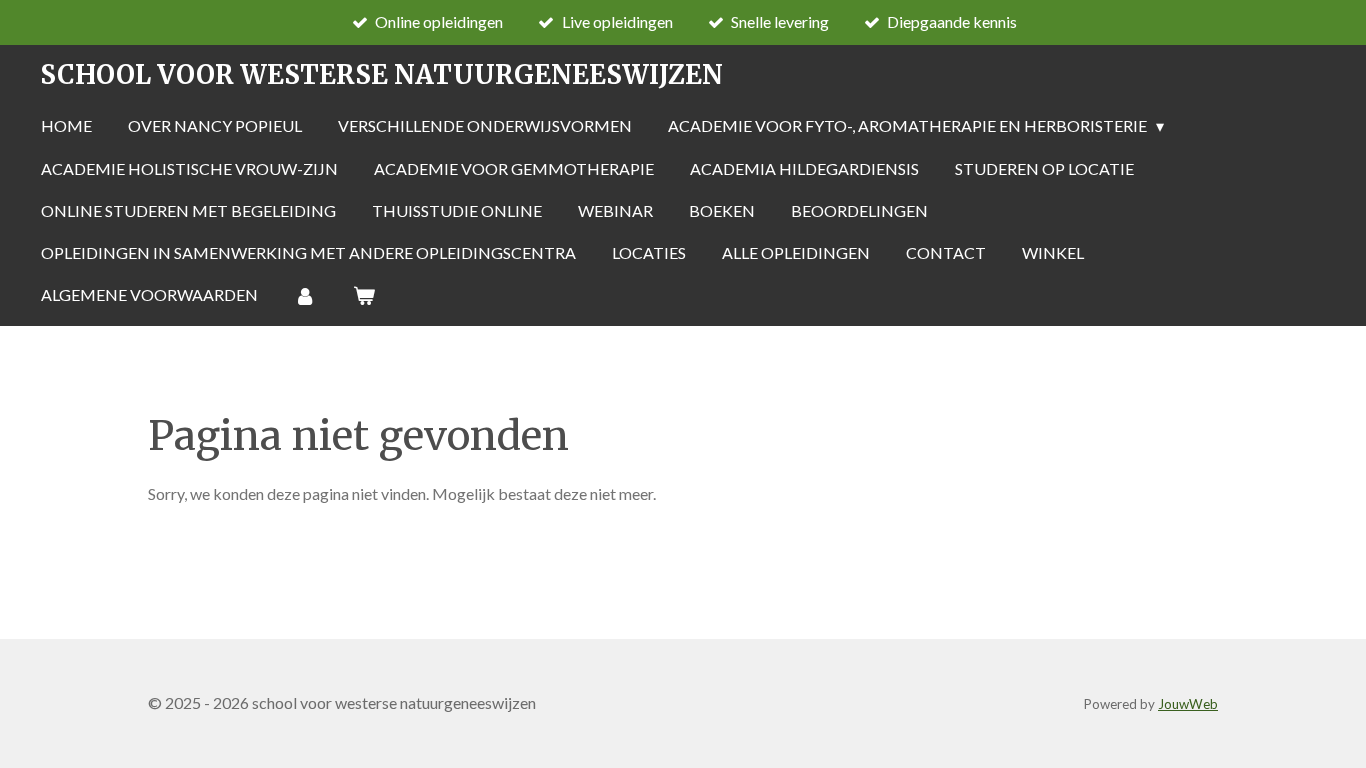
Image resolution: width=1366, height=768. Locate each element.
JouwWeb (1188, 704)
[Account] (305, 295)
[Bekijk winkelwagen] (363, 295)
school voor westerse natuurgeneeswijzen (381, 74)
